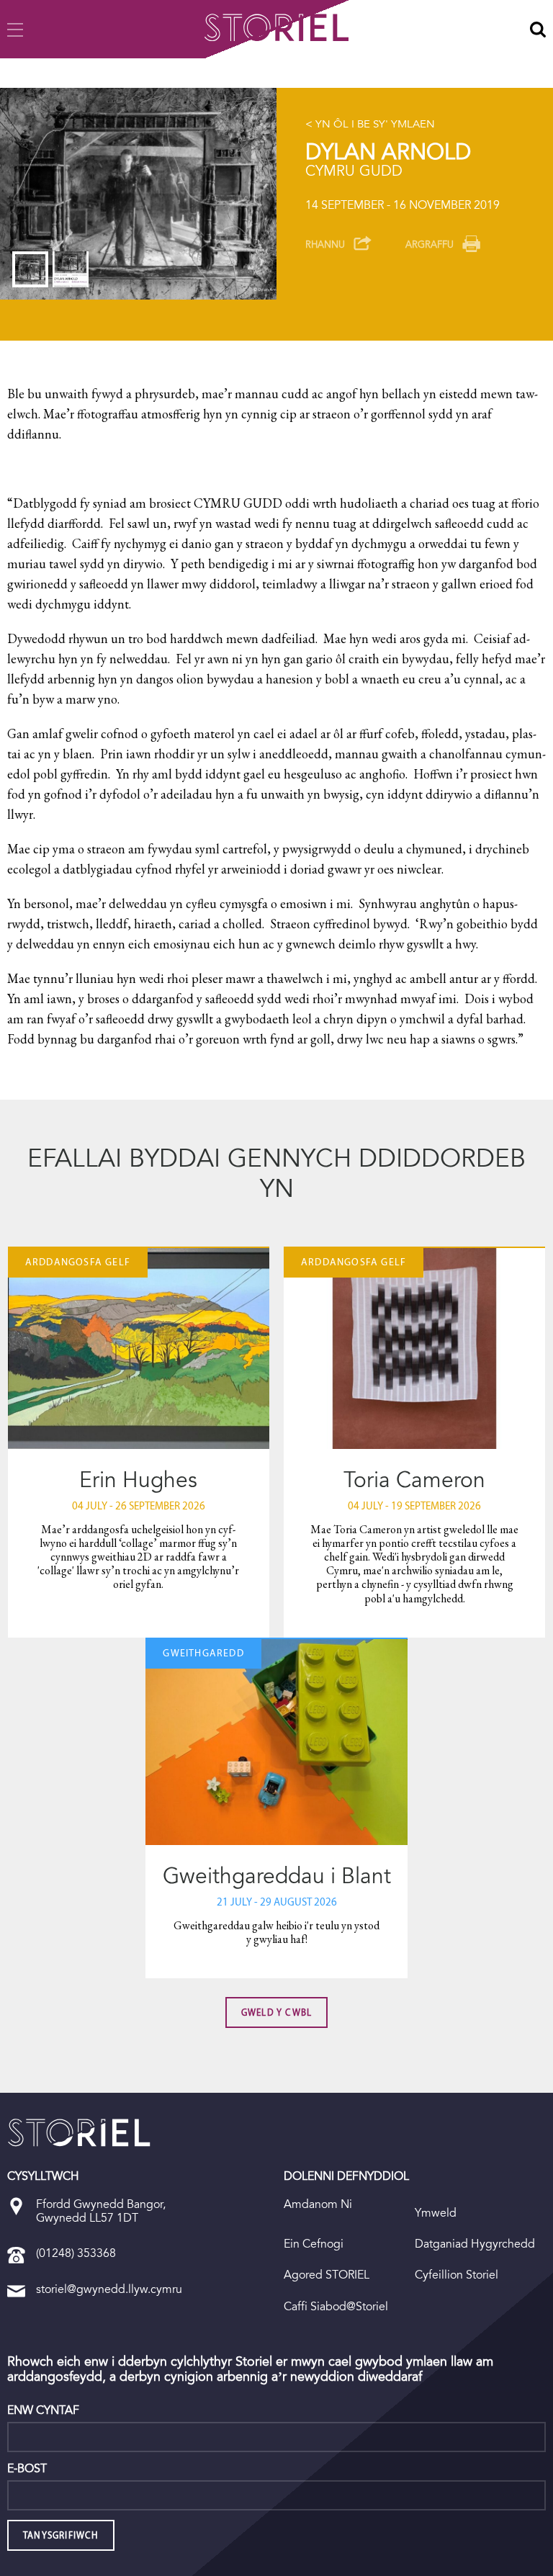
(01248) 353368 (76, 2253)
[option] (138, 194)
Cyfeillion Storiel (457, 2275)
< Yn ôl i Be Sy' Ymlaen (370, 124)
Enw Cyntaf (43, 2410)
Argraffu (430, 244)
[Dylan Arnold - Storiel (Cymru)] (79, 2132)
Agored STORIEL (327, 2275)
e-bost (27, 2469)
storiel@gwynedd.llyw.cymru (109, 2289)
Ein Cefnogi (314, 2244)
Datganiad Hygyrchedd (475, 2244)
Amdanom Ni (318, 2204)
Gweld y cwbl (276, 2012)
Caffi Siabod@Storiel (336, 2306)
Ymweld (436, 2213)
